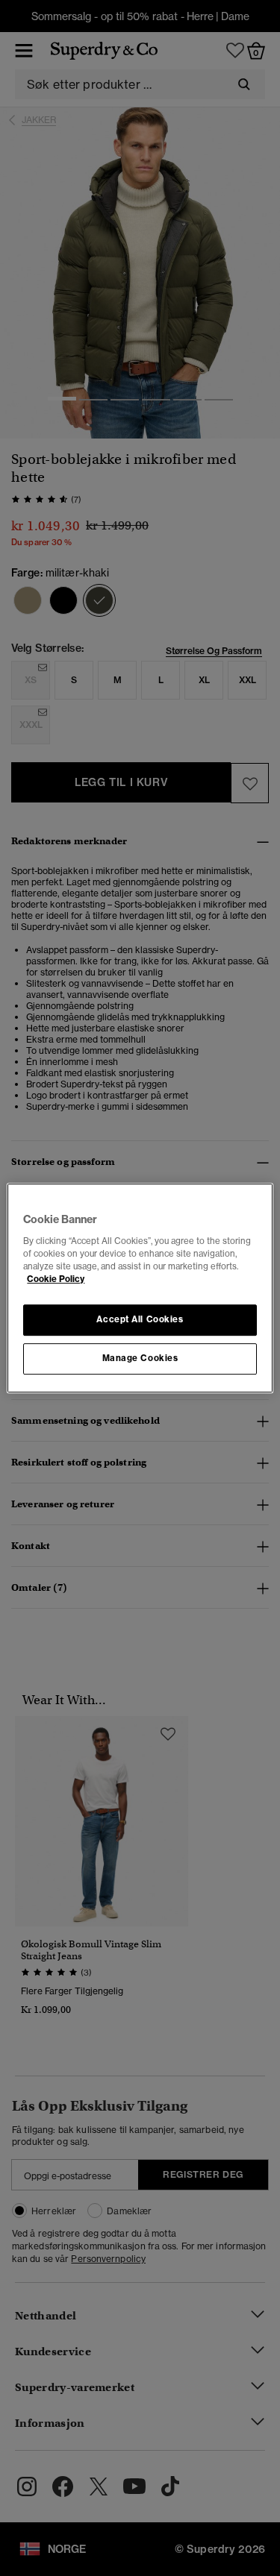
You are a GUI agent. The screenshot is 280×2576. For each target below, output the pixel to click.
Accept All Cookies (140, 1319)
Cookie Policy (56, 1279)
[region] (140, 1288)
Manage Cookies (140, 1358)
